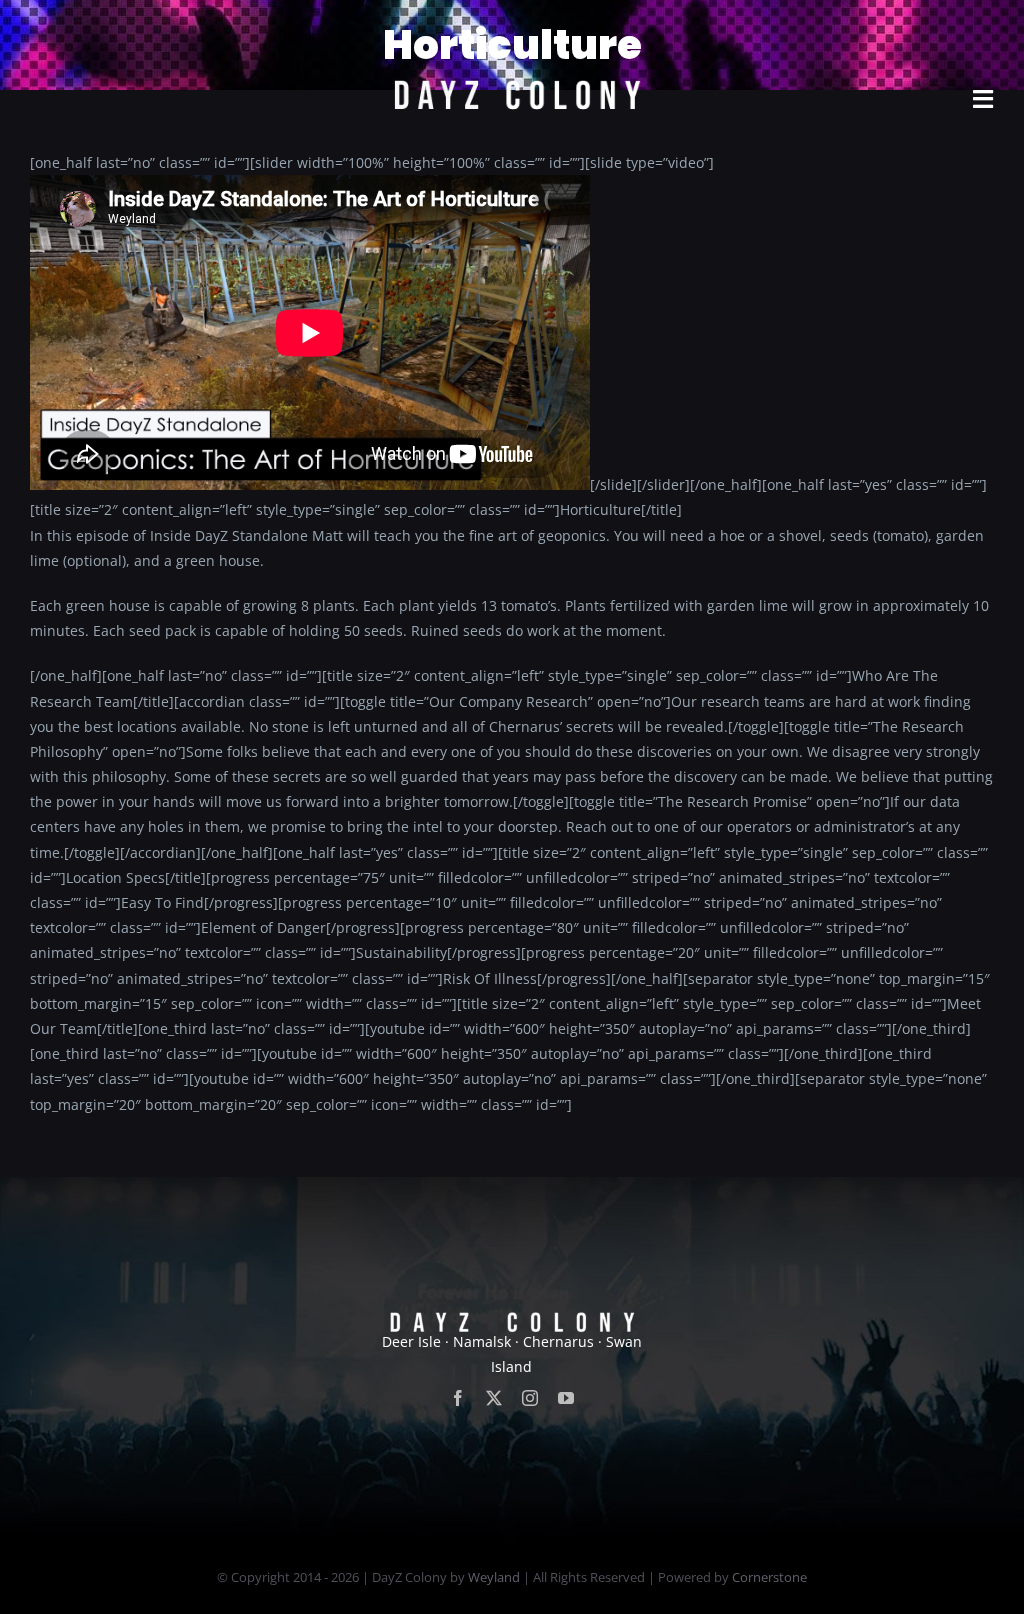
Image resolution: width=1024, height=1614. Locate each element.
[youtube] (566, 1398)
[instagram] (530, 1398)
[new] (512, 26)
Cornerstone (769, 1577)
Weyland (494, 1577)
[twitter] (494, 1398)
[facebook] (458, 1398)
